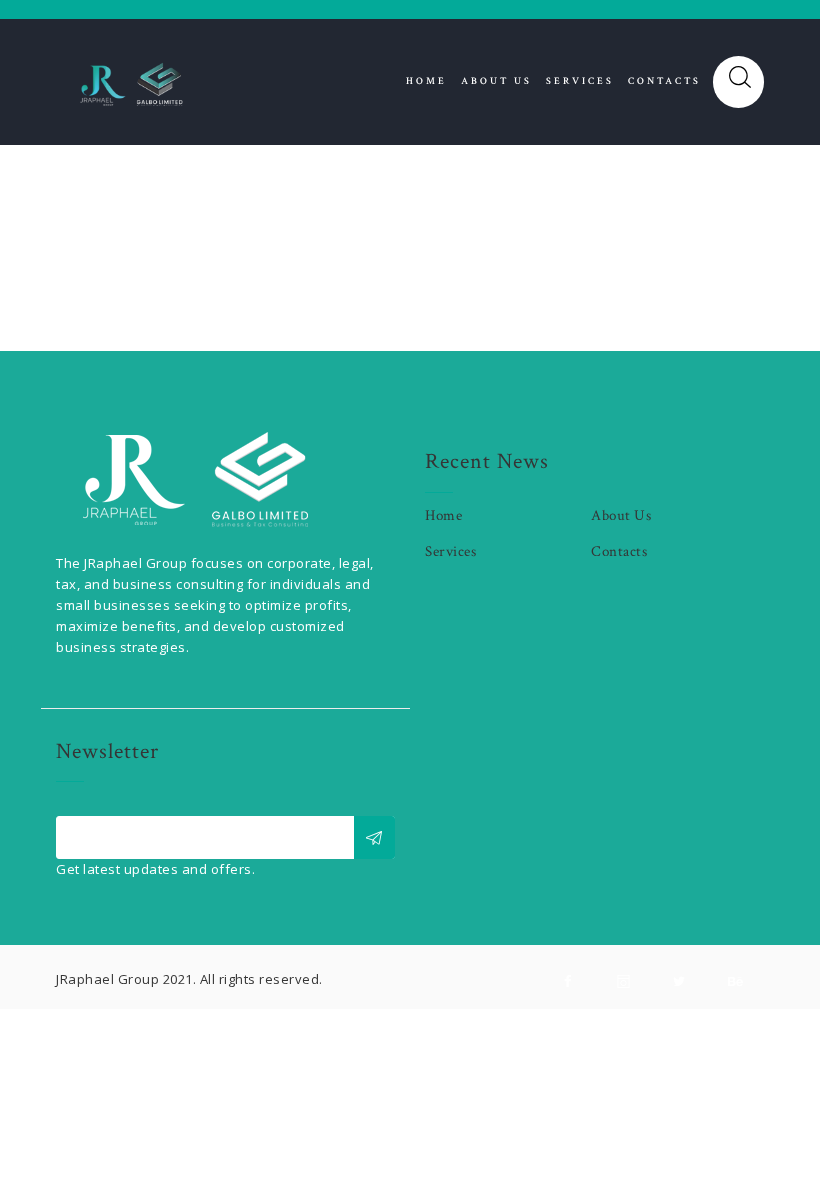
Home (443, 515)
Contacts (619, 551)
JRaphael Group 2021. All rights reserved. (189, 979)
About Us (621, 515)
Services (450, 551)
